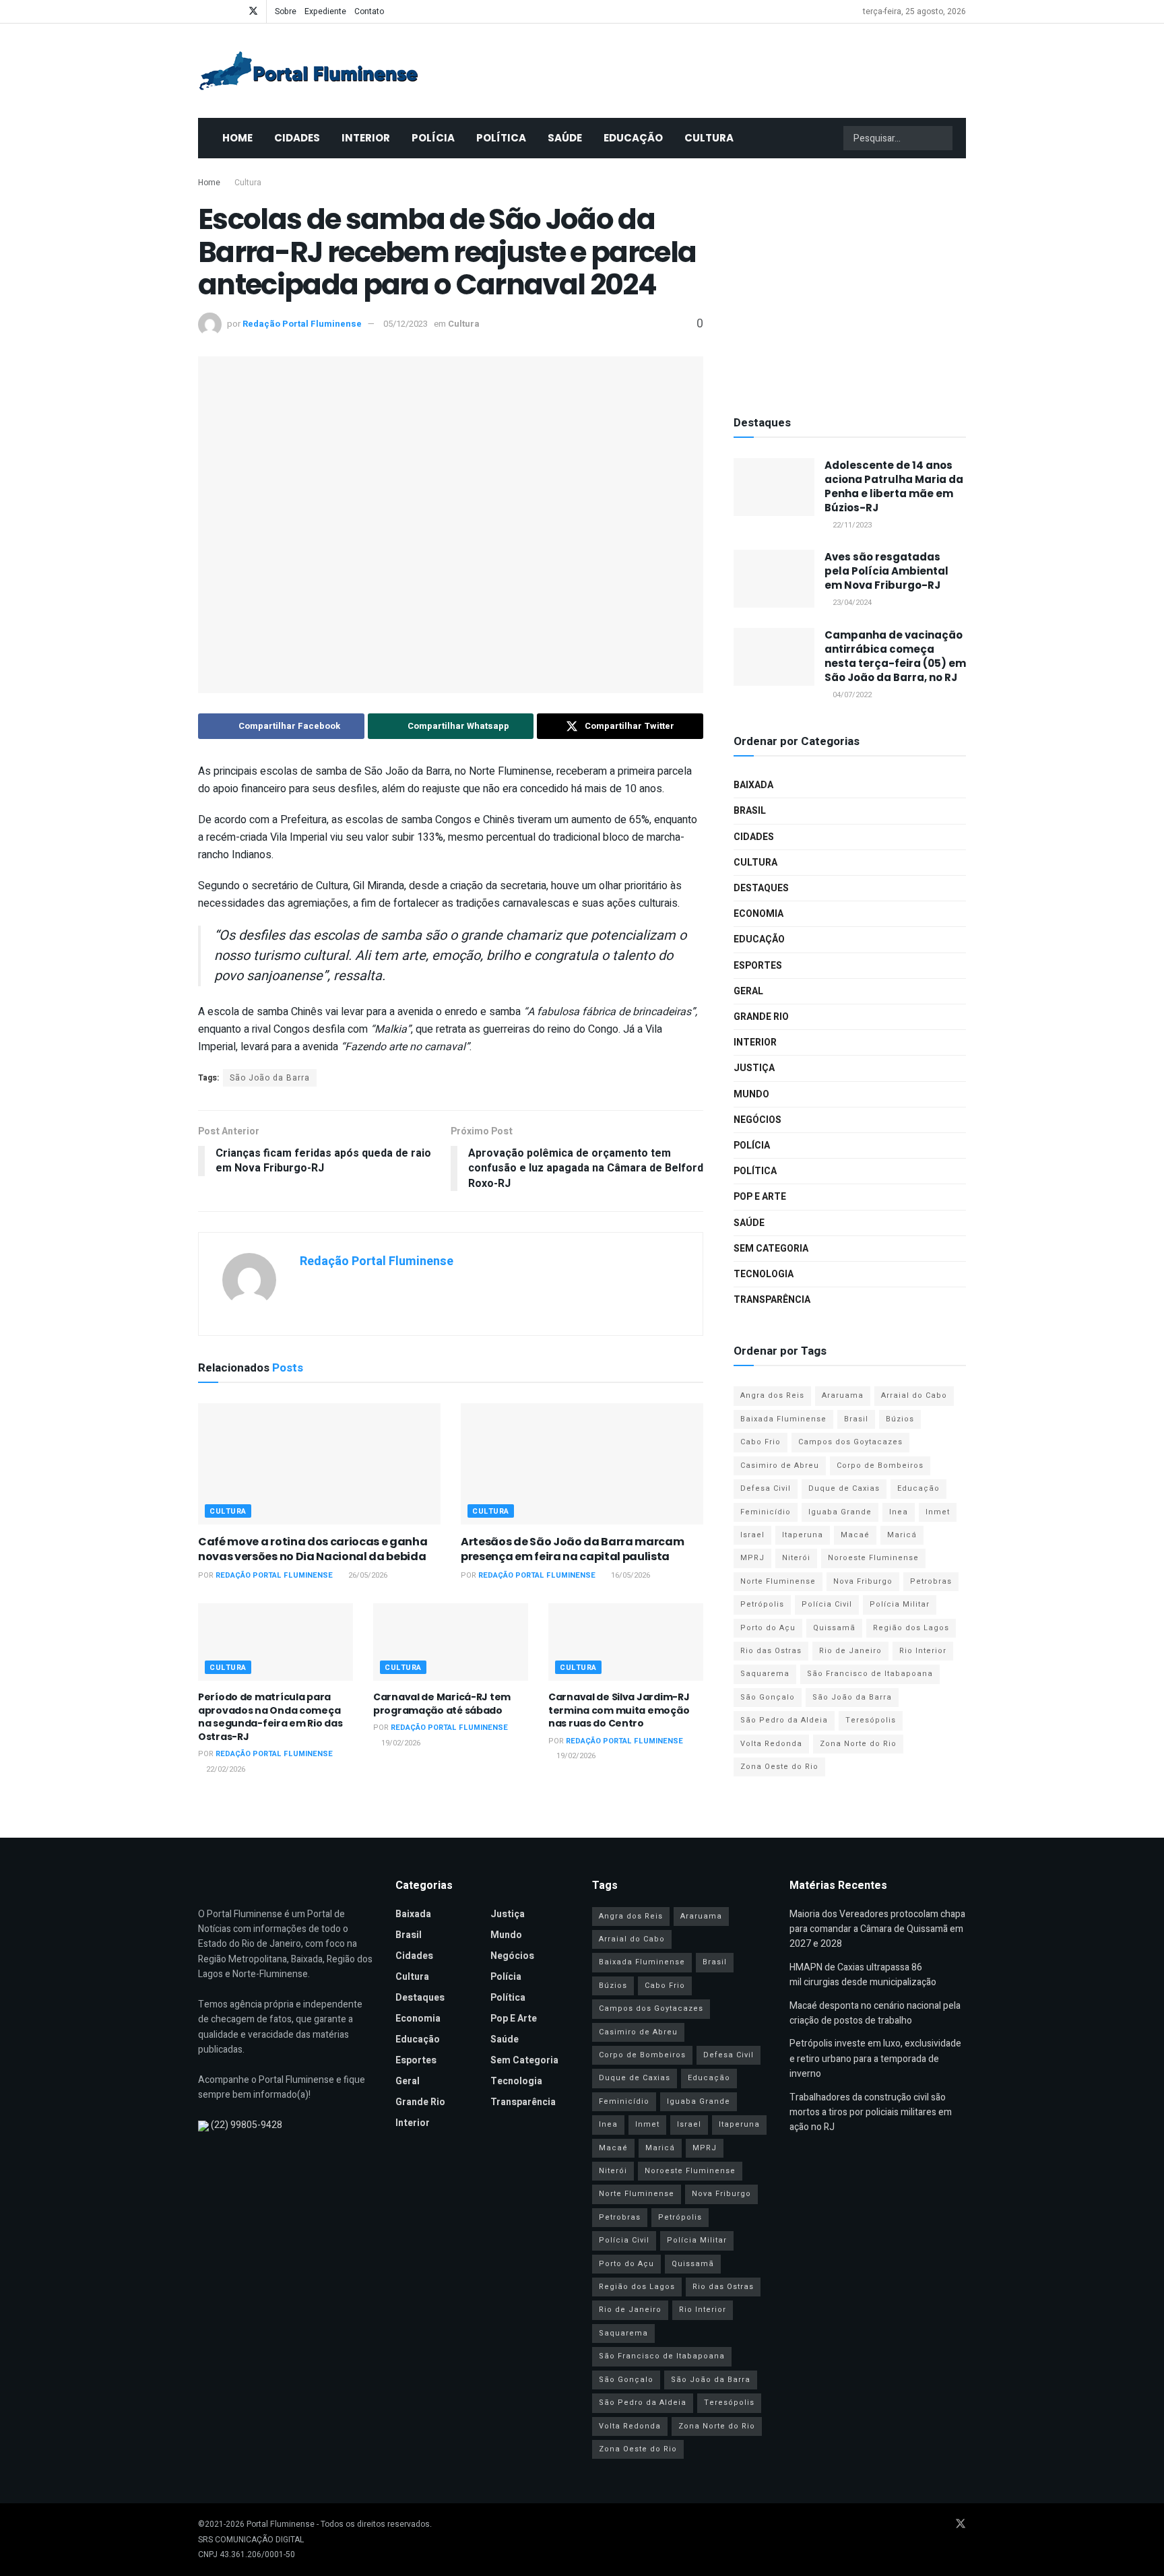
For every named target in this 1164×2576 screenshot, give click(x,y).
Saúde (565, 138)
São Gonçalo (768, 1697)
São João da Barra (270, 1078)
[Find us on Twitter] (253, 11)
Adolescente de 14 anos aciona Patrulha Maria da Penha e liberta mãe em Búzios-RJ (894, 486)
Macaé (855, 1535)
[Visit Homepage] (309, 71)
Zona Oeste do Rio (779, 1767)
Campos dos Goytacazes (850, 1442)
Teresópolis (871, 1720)
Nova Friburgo (863, 1581)
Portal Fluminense (281, 2524)
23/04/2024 (851, 603)
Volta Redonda (771, 1744)
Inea (899, 1512)
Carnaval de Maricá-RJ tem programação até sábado (442, 1704)
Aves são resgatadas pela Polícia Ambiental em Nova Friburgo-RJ (886, 571)
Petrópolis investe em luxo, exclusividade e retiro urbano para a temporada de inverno (875, 2059)
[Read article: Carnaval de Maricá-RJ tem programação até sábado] (451, 1642)
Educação (633, 138)
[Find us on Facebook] (202, 11)
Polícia (433, 138)
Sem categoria (771, 1249)
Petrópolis (762, 1604)
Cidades (297, 138)
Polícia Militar (900, 1604)
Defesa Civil (766, 1488)
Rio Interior (923, 1651)
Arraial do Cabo (914, 1395)
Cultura (709, 138)
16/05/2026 (629, 1575)
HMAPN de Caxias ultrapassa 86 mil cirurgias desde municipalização (863, 1975)
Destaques (761, 888)
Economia (758, 914)
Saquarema (765, 1674)
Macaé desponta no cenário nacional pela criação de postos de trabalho (875, 2013)
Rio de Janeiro (850, 1651)
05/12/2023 (406, 324)
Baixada (753, 785)
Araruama (843, 1395)
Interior (366, 138)
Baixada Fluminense (783, 1419)
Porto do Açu (768, 1628)
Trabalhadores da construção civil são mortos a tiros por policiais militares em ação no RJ (871, 2113)
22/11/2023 (851, 525)
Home (237, 138)
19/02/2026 (400, 1743)
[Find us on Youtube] (219, 11)
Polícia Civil (827, 1604)
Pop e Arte (760, 1197)
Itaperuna (803, 1535)
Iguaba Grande (840, 1512)
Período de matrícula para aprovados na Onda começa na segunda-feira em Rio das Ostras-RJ (270, 1717)
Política (501, 138)
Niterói (796, 1558)
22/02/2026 (225, 1769)
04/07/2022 (851, 695)
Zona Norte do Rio (858, 1744)
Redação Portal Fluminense (302, 324)
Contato (369, 11)
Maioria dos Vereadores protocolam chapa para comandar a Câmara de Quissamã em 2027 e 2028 (877, 1929)
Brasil (750, 811)
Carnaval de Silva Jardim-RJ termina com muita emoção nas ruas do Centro (619, 1710)
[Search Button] (941, 138)
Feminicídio (766, 1512)
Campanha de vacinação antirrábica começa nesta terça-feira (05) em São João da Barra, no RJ (895, 656)
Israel (752, 1535)
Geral (748, 991)
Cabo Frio (761, 1442)
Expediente (325, 11)
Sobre (286, 11)
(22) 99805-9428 (247, 2125)
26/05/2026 (367, 1575)
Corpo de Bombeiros (880, 1466)
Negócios (757, 1120)
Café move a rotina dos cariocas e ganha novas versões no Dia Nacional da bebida (313, 1549)
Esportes (758, 966)
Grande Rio (761, 1017)
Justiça (754, 1068)
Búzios (900, 1419)
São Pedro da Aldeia (784, 1720)
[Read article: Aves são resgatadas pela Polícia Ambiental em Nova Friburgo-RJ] (774, 579)
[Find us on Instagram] (235, 11)
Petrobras (931, 1581)
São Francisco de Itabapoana (870, 1674)
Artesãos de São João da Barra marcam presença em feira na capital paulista (572, 1549)
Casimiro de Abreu (780, 1466)
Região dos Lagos (911, 1628)
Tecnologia (764, 1274)
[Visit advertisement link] (850, 283)
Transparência (772, 1300)
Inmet (938, 1512)
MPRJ (752, 1558)
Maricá (902, 1535)
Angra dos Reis (772, 1395)
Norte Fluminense (778, 1581)
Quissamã (834, 1628)
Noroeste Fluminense (873, 1558)
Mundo (751, 1094)
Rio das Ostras (771, 1651)
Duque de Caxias (844, 1488)
